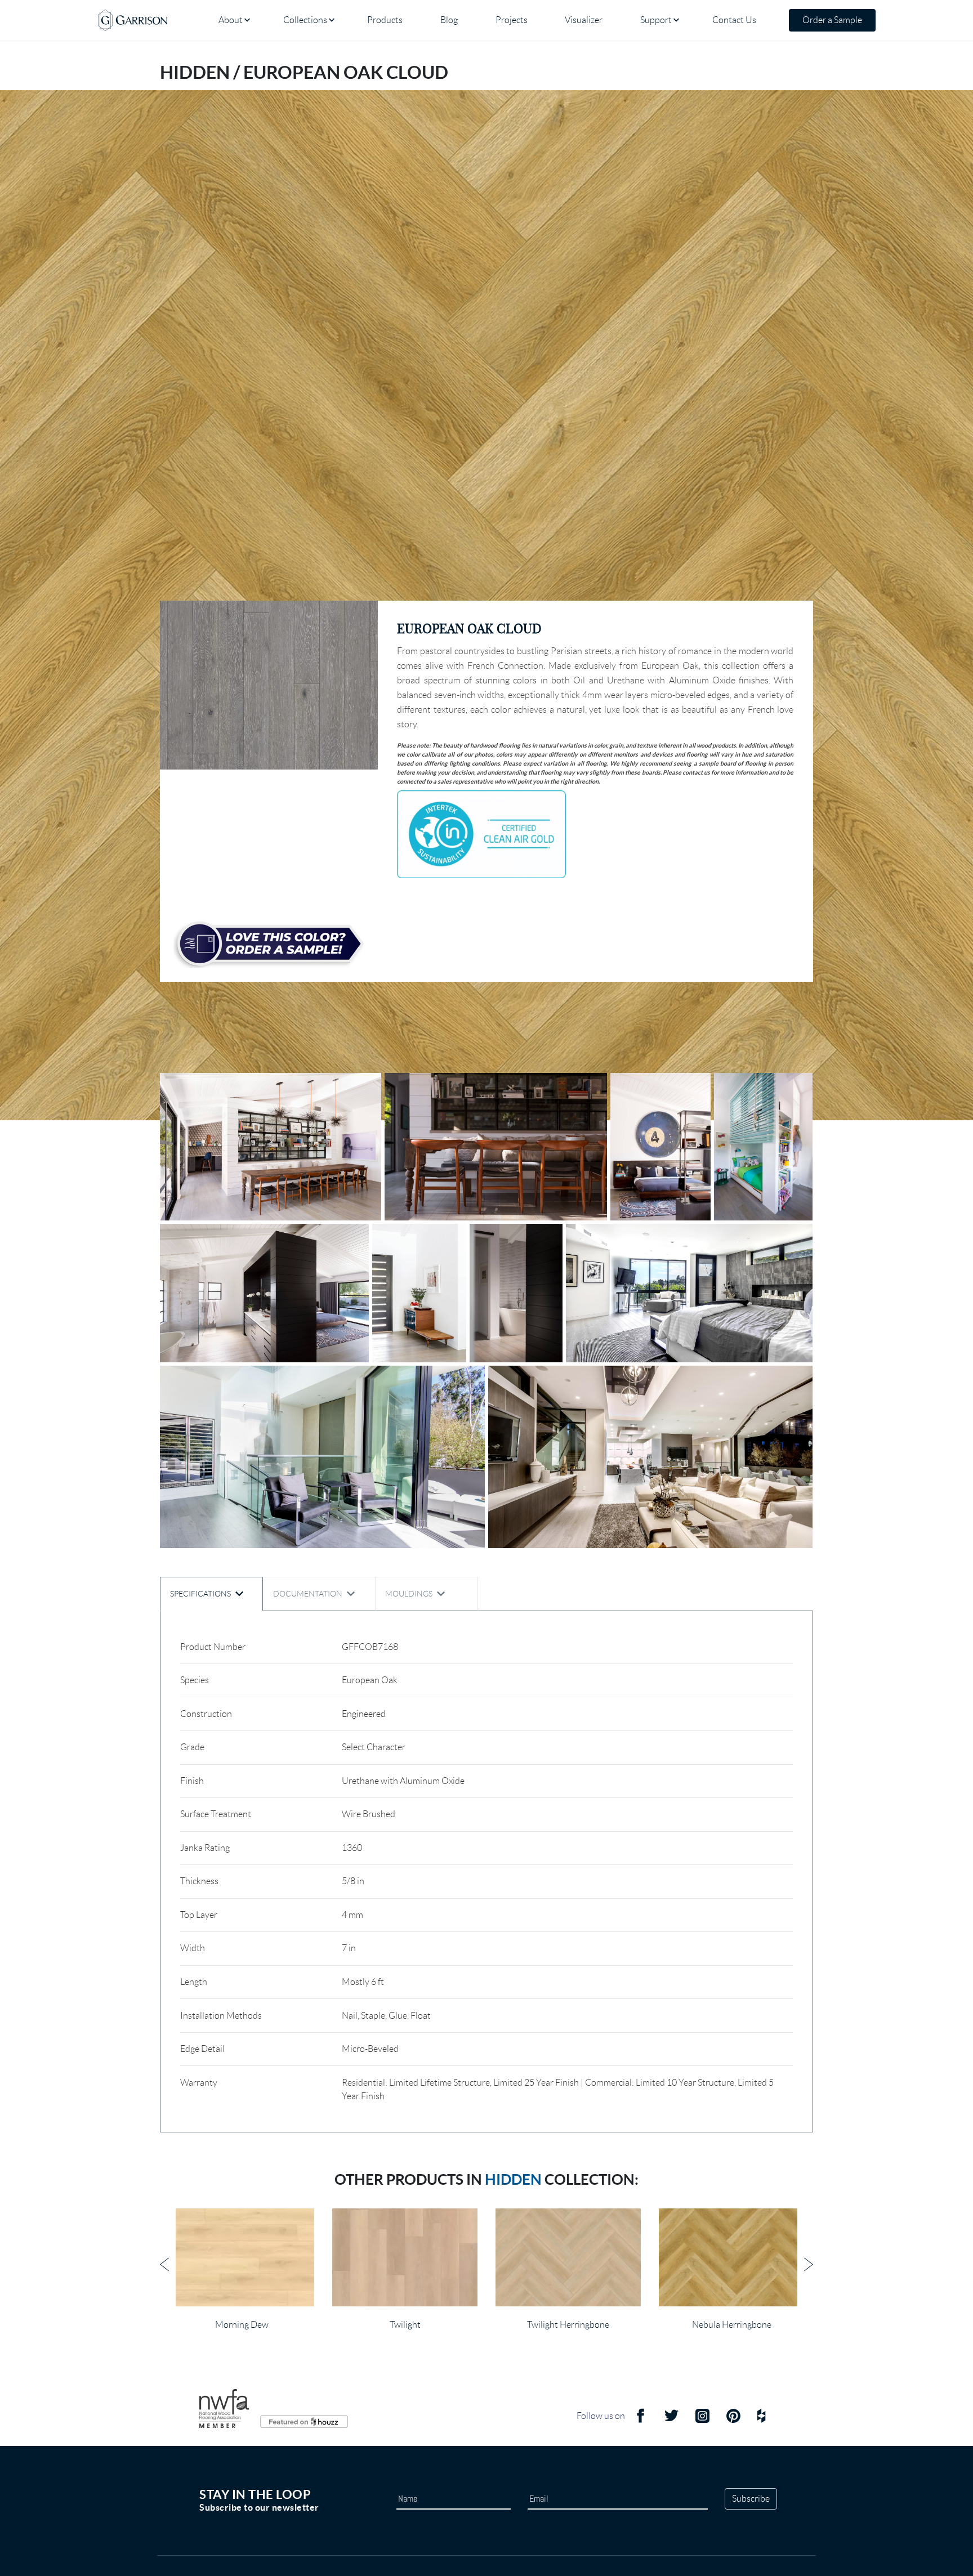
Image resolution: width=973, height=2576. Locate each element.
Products (385, 20)
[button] (269, 685)
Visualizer (584, 20)
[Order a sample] (269, 944)
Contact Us (734, 20)
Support (656, 20)
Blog (449, 20)
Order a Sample (832, 20)
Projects (512, 20)
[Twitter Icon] (671, 2421)
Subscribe (751, 2499)
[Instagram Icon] (702, 2421)
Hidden (513, 2179)
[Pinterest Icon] (733, 2421)
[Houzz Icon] (761, 2421)
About (231, 20)
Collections (305, 20)
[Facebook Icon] (641, 2421)
